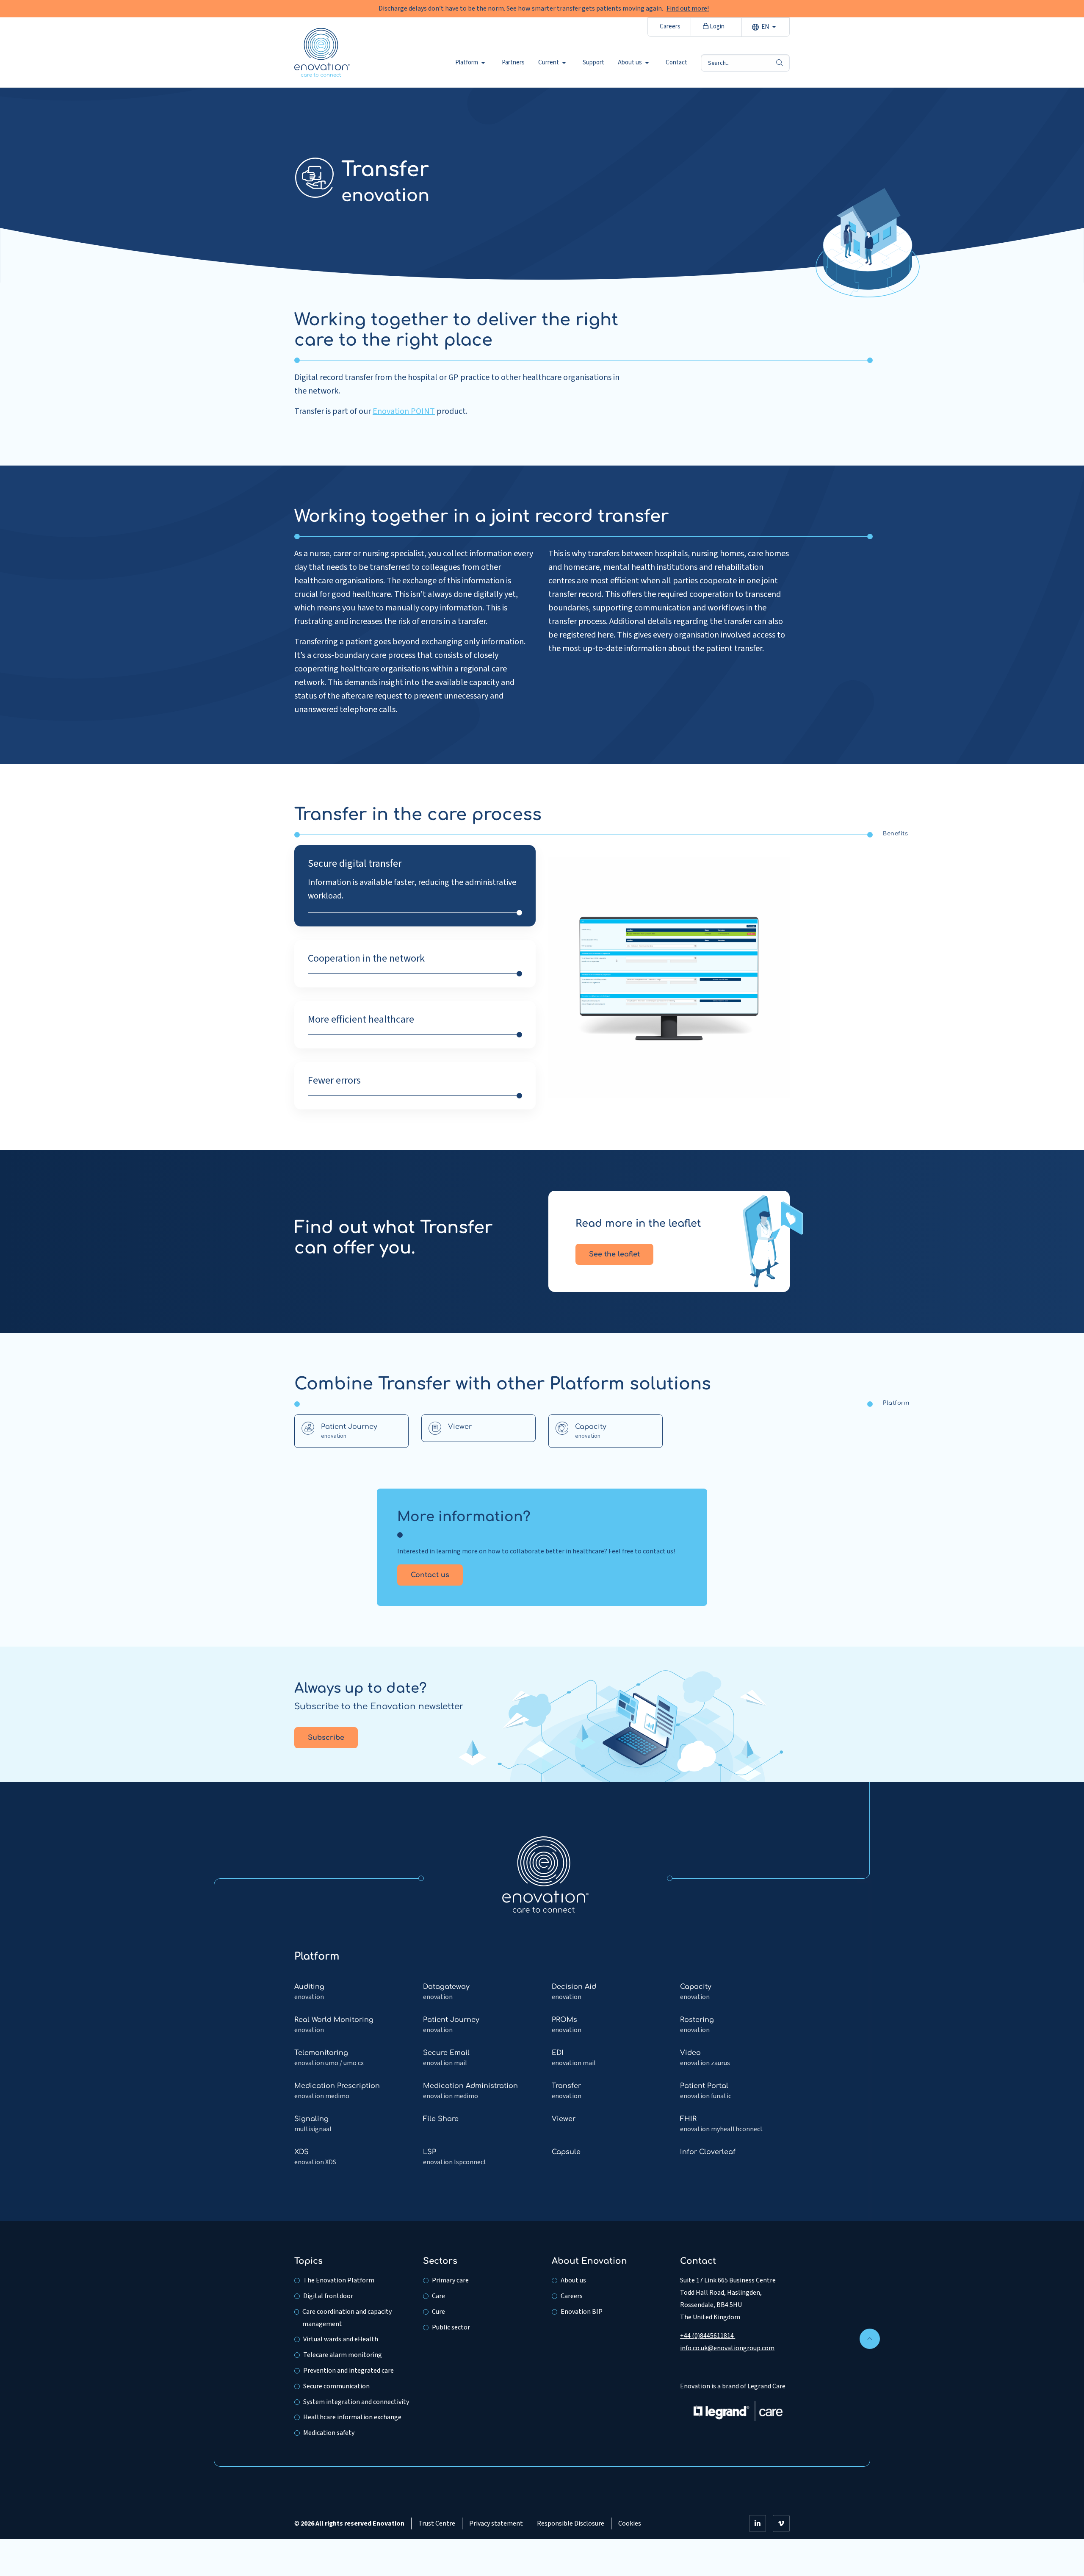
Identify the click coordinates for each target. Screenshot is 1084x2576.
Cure (438, 2312)
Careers (670, 26)
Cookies (630, 2523)
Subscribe (326, 1738)
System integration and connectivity (356, 2402)
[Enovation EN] (545, 1874)
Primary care (450, 2280)
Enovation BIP (582, 2312)
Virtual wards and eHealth (341, 2339)
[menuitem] (472, 63)
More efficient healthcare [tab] (361, 1020)
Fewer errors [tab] (334, 1081)
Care (438, 2296)
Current (549, 63)
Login (716, 26)
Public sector (451, 2327)
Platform (467, 63)
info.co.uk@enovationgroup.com (727, 2348)
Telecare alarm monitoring (343, 2355)
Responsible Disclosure (571, 2523)
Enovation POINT (404, 411)
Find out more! (688, 8)
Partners (513, 63)
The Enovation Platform (339, 2280)
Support (593, 63)
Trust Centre (437, 2523)
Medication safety (329, 2433)
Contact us (430, 1575)
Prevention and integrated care (348, 2371)
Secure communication (336, 2386)
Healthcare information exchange (352, 2417)
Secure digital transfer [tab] (355, 864)
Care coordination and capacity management (347, 2318)
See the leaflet (614, 1254)
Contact (676, 63)
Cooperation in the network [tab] (366, 959)
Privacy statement (496, 2523)
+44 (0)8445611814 (708, 2336)
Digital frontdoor (328, 2296)
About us (630, 63)
